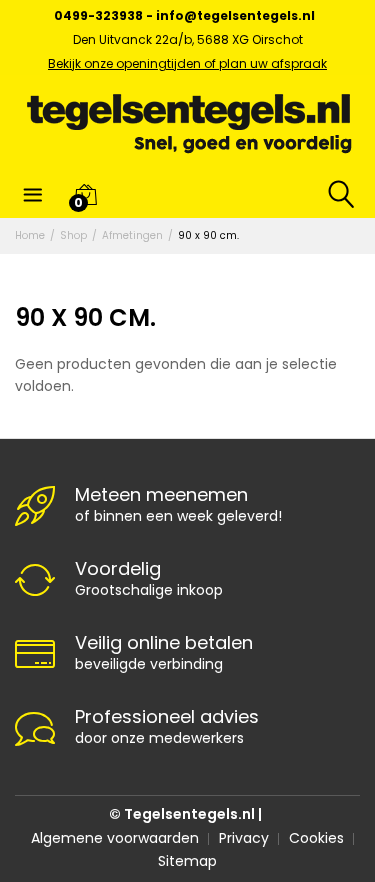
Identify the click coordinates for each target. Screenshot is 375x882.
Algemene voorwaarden (115, 838)
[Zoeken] (334, 194)
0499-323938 (98, 15)
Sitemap (187, 861)
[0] (85, 194)
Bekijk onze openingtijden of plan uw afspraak (187, 63)
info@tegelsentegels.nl (235, 15)
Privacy (244, 838)
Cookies (316, 838)
